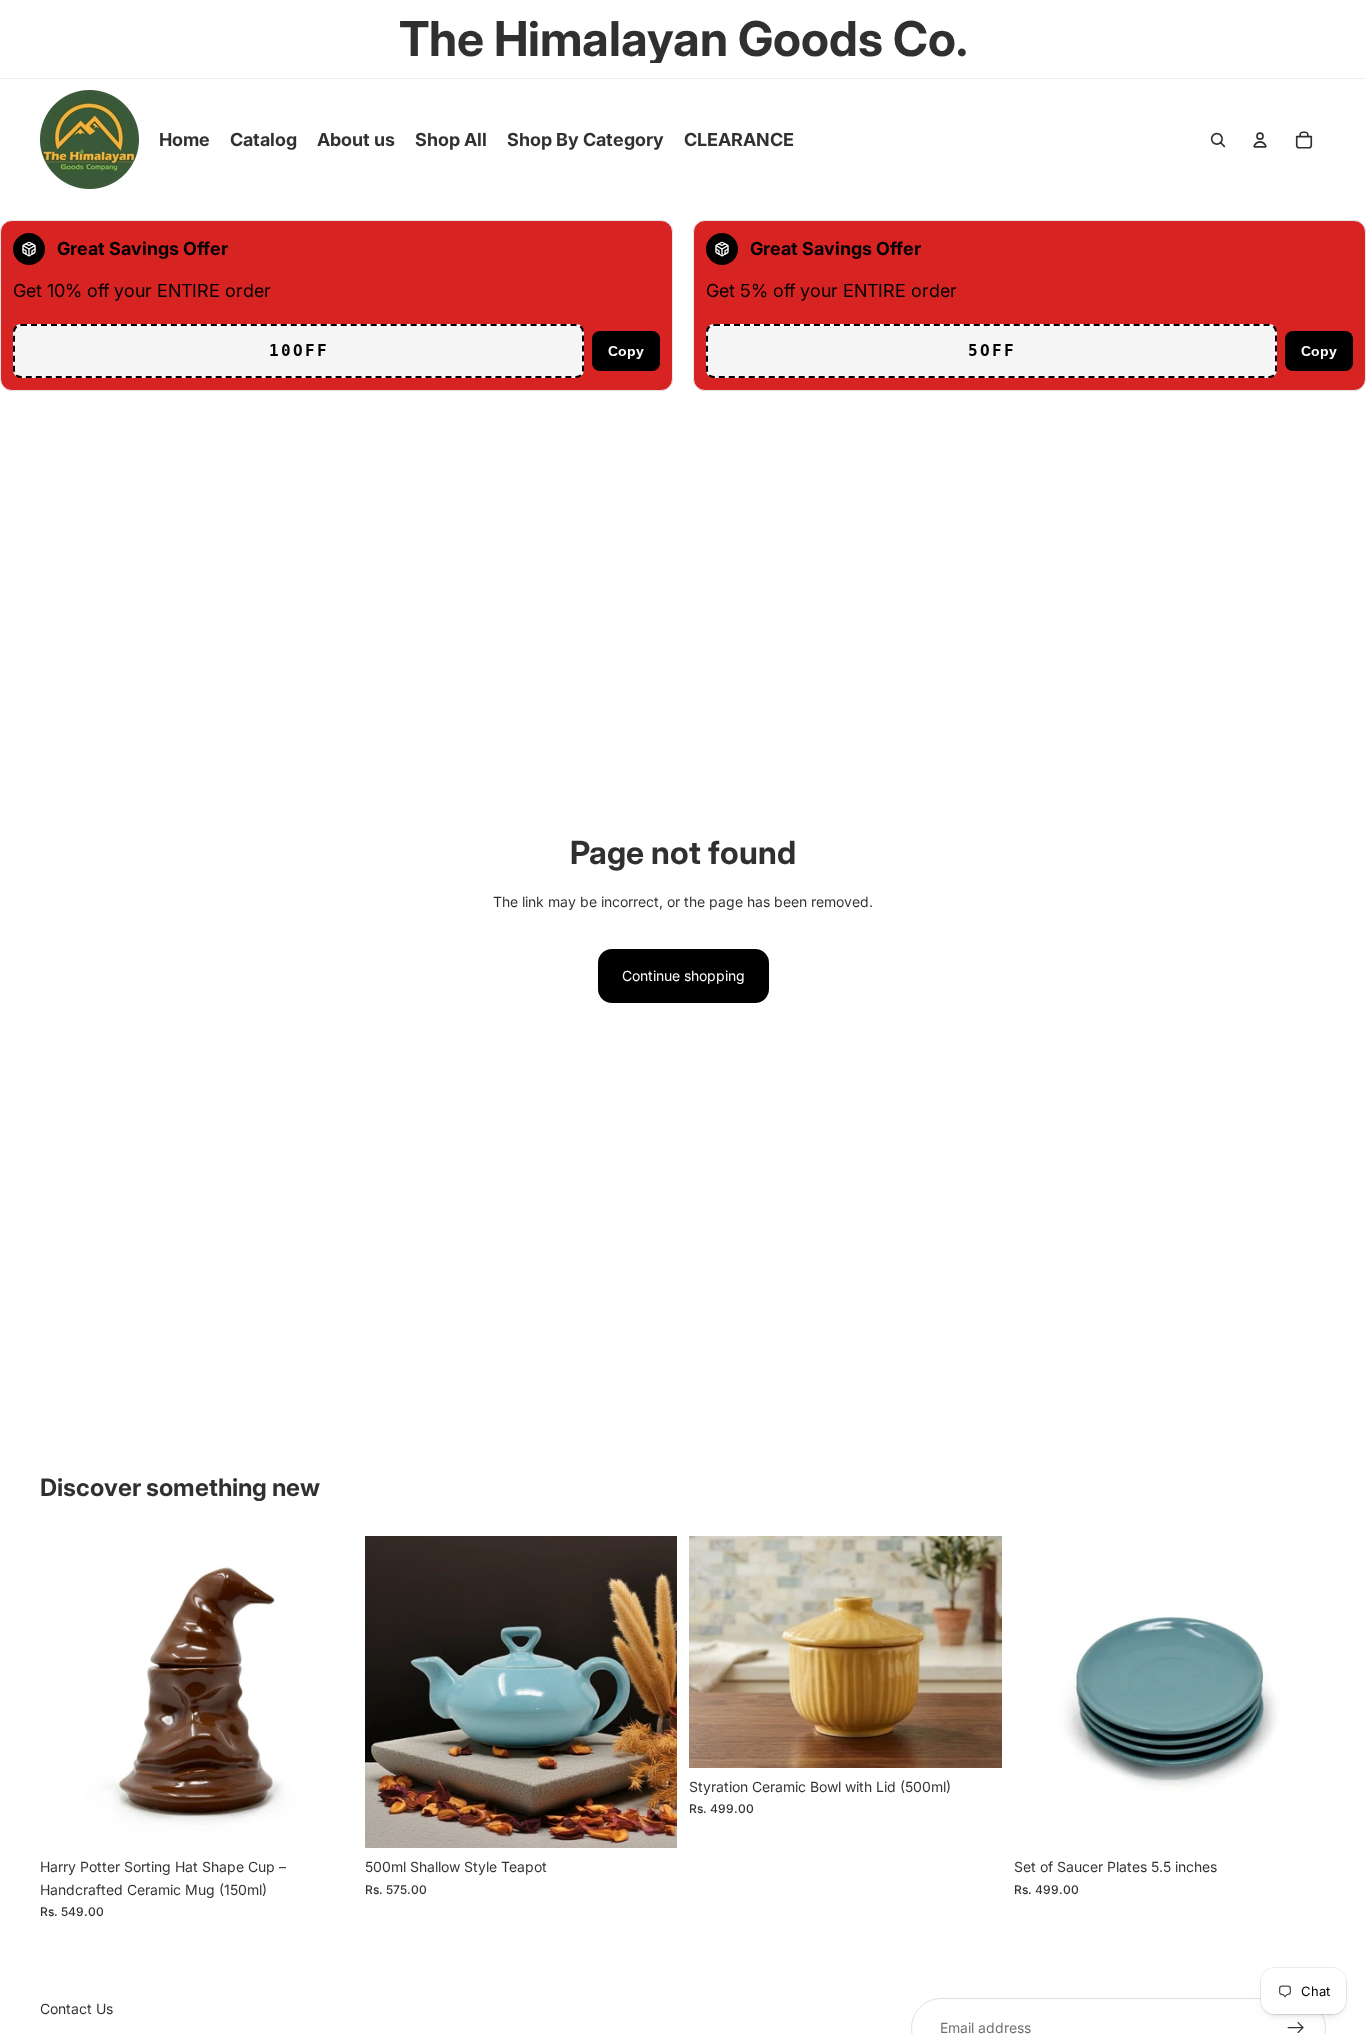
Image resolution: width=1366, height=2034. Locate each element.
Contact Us (76, 2008)
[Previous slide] (70, 1692)
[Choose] (322, 1818)
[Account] (1260, 140)
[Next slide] (323, 1692)
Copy (626, 351)
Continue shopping (683, 975)
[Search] (1218, 140)
